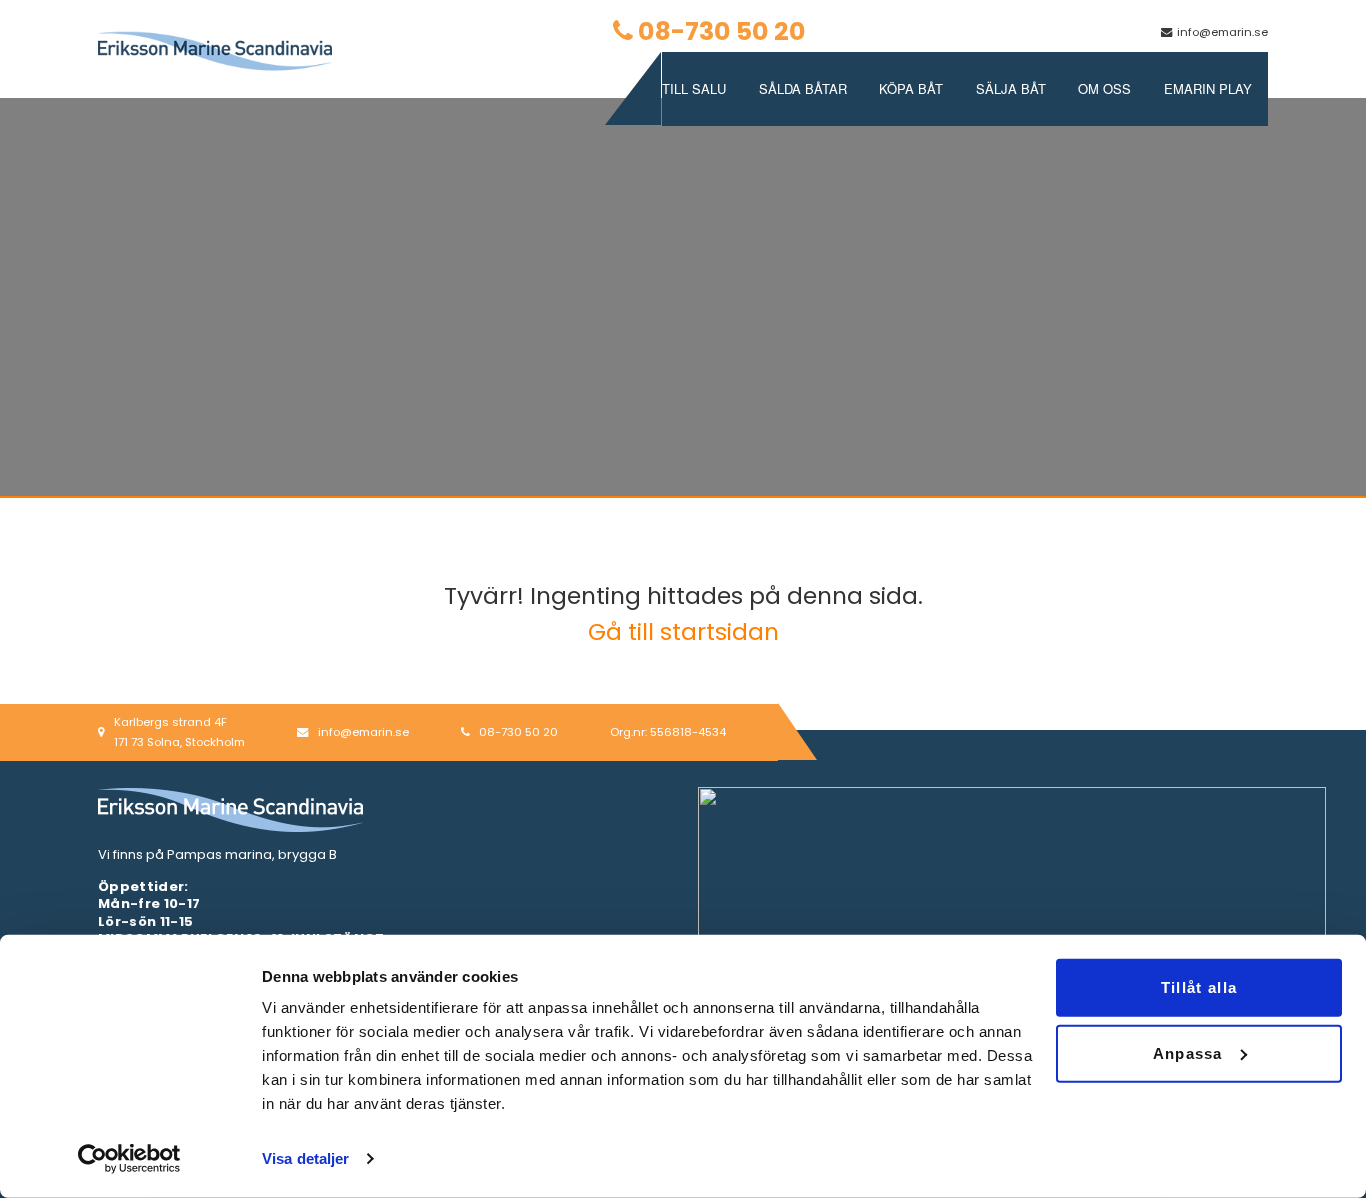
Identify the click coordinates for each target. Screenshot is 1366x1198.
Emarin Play (1208, 88)
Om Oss (1104, 88)
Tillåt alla (1199, 987)
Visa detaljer (305, 1158)
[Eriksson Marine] (215, 50)
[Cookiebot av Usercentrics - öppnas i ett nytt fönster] (129, 1159)
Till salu (694, 88)
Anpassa (1188, 1052)
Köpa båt (911, 88)
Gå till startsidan (683, 631)
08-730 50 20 (722, 31)
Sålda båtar (803, 88)
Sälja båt (1011, 88)
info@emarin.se (1222, 32)
